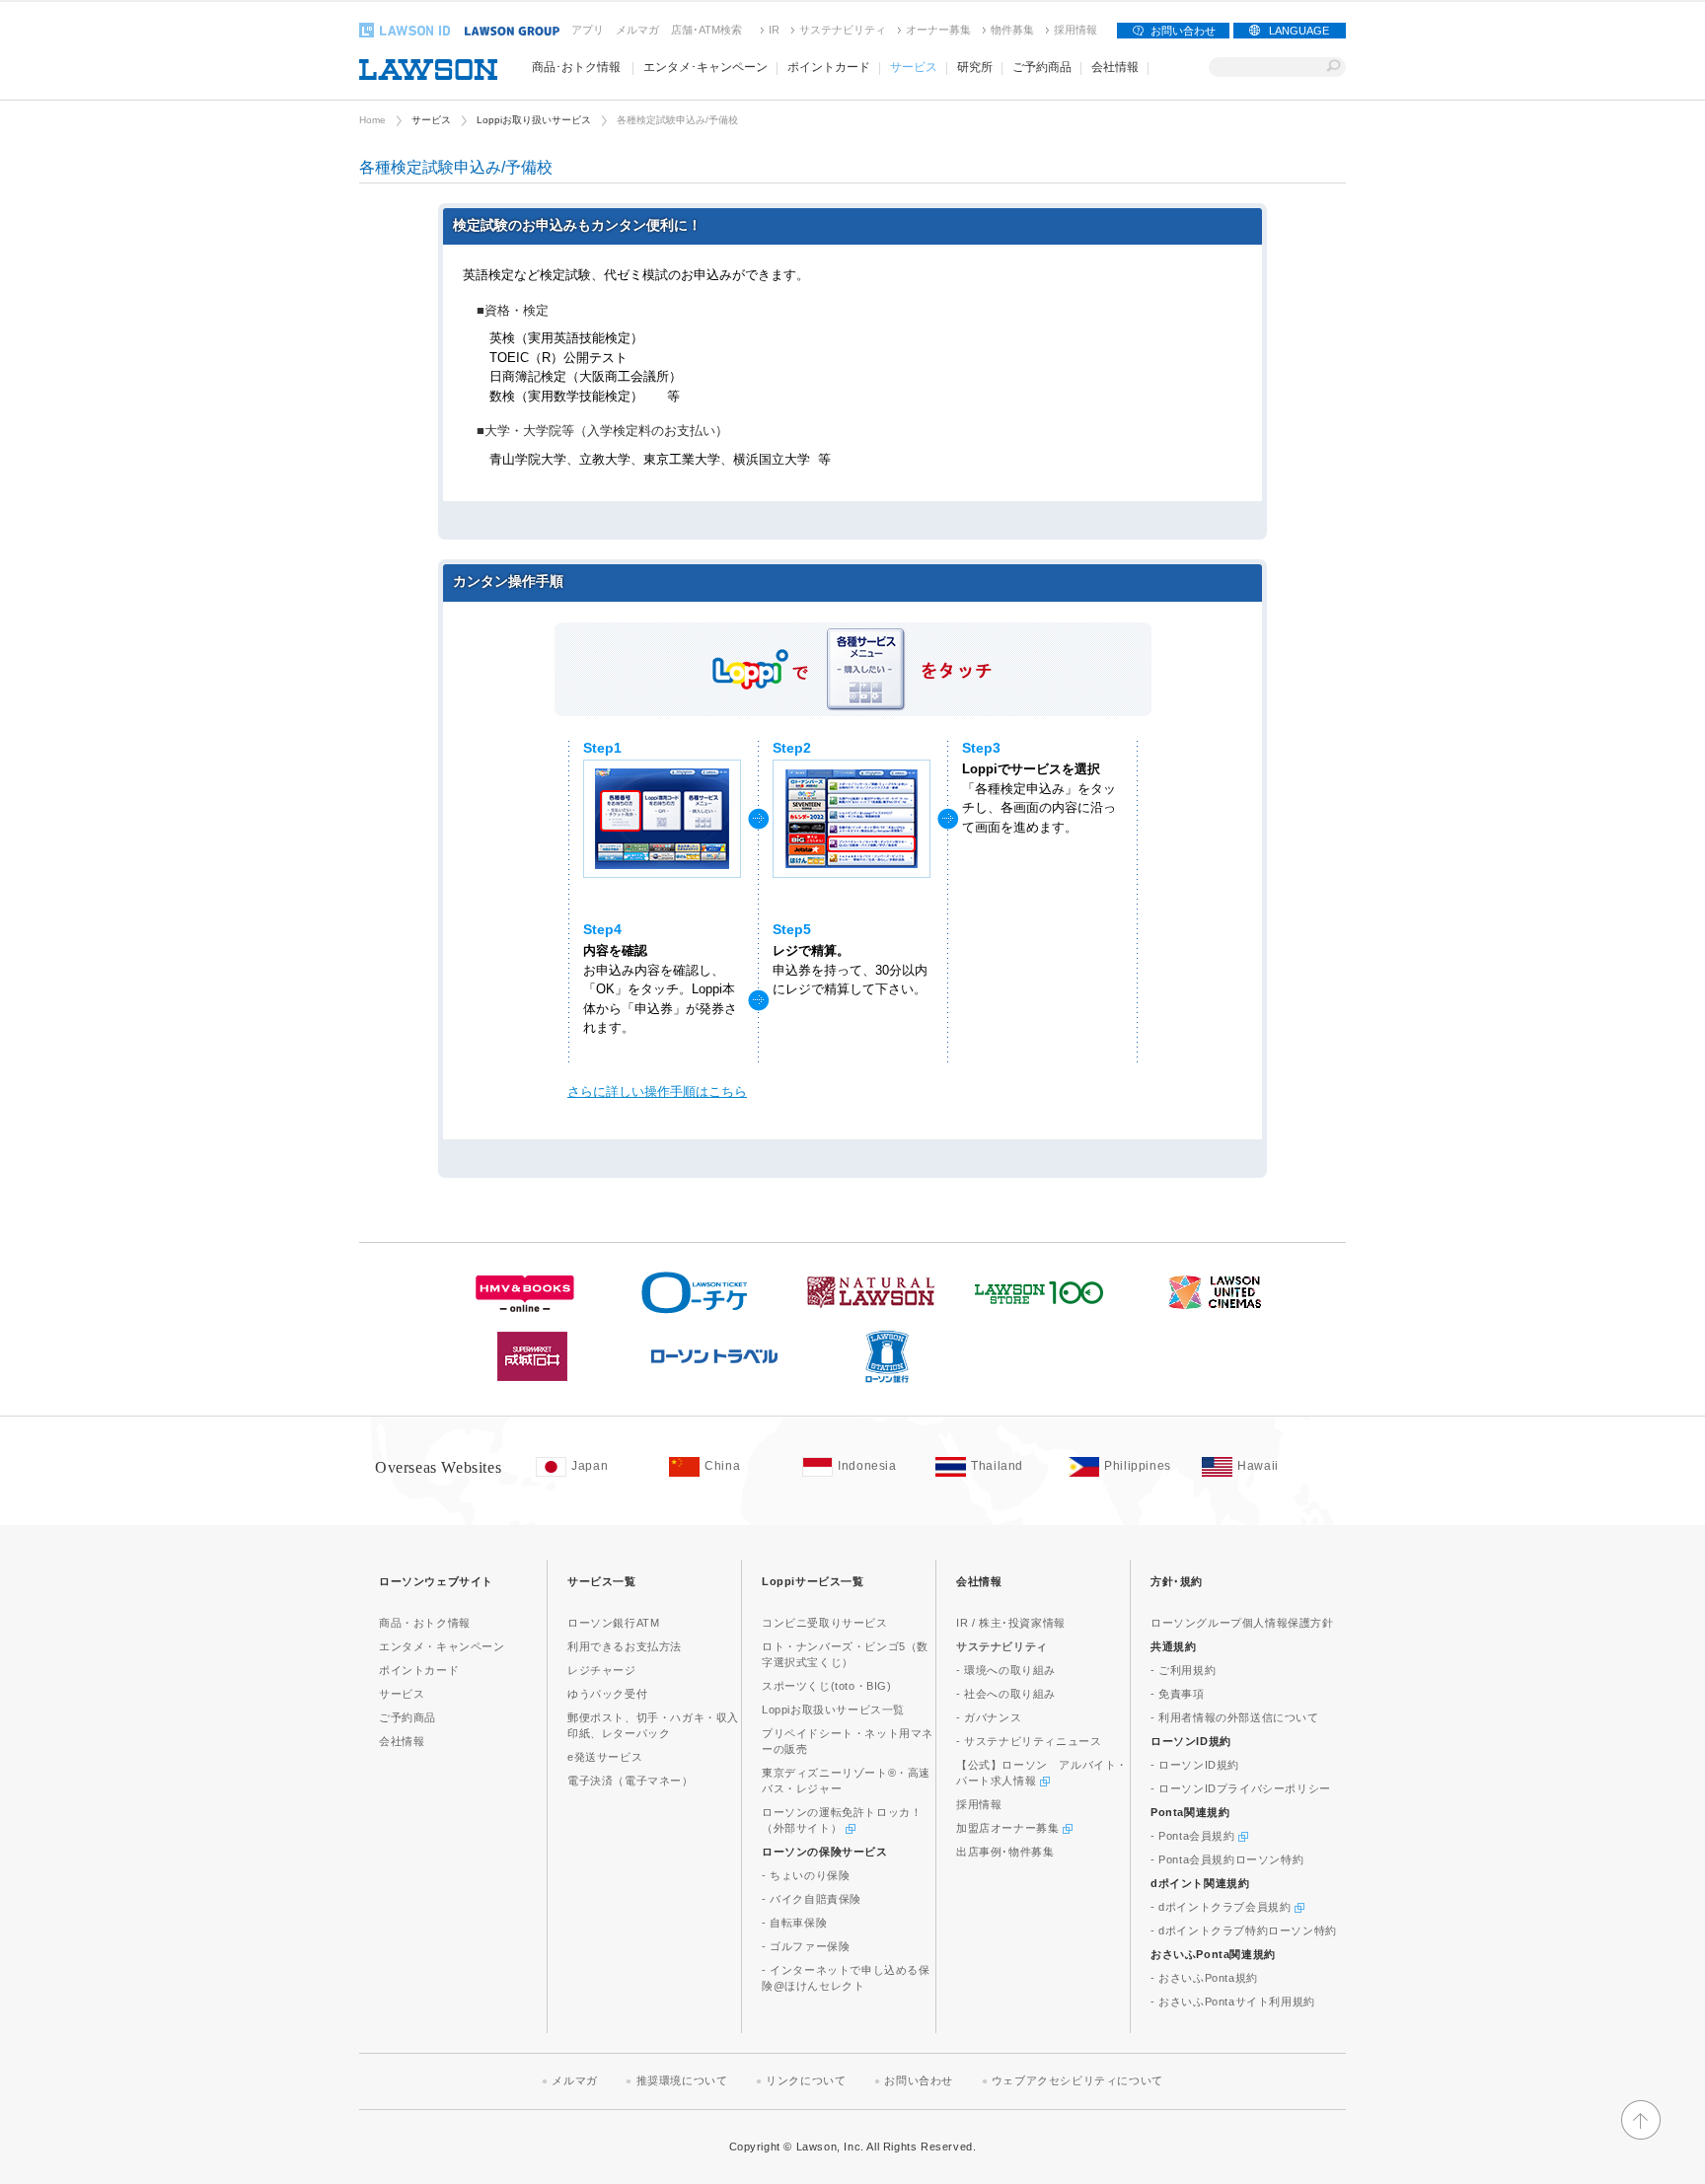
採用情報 (1075, 30)
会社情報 (402, 1741)
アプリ (588, 30)
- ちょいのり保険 (806, 1875)
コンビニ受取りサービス (825, 1623)
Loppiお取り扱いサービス (534, 120)
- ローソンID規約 (1195, 1765)
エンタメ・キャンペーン (442, 1646)
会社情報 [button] (1115, 67)
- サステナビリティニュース (1029, 1741)
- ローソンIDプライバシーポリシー (1241, 1788)
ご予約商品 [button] (1042, 67)
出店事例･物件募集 (1005, 1852)
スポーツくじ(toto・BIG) (827, 1686)
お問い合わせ (1183, 31)
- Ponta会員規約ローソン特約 (1227, 1859)
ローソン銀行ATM (613, 1623)
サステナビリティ (843, 30)
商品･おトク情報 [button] (576, 67)
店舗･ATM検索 (706, 30)
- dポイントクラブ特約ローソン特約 (1244, 1930)
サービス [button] (914, 67)
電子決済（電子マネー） (630, 1781)
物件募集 (1012, 30)
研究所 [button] (975, 67)
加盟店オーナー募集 (1009, 1828)
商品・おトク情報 (425, 1623)
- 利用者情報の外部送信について (1235, 1717)
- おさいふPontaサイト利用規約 (1233, 2002)
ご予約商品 (408, 1717)
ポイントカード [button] (829, 67)
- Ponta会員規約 (1194, 1836)
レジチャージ (602, 1670)
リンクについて (806, 2080)
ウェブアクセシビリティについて (1077, 2080)
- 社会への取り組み (1006, 1694)
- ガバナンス (989, 1717)
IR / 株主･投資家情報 (1011, 1623)
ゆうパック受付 (607, 1694)
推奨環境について (682, 2080)
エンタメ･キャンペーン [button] (705, 67)
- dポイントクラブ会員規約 (1223, 1907)
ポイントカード (419, 1670)
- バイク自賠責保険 (812, 1899)
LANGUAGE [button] (1299, 31)
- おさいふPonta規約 (1204, 1978)
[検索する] (1334, 67)
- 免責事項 (1178, 1694)
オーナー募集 (938, 30)
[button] (1641, 2136)
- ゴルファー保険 (806, 1946)
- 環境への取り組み (1006, 1670)
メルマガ (637, 30)
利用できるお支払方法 (625, 1646)
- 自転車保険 (794, 1923)
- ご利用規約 (1183, 1670)
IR (774, 30)
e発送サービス (605, 1757)
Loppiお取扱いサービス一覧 (833, 1710)
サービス (431, 120)
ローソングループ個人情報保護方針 (1242, 1623)
